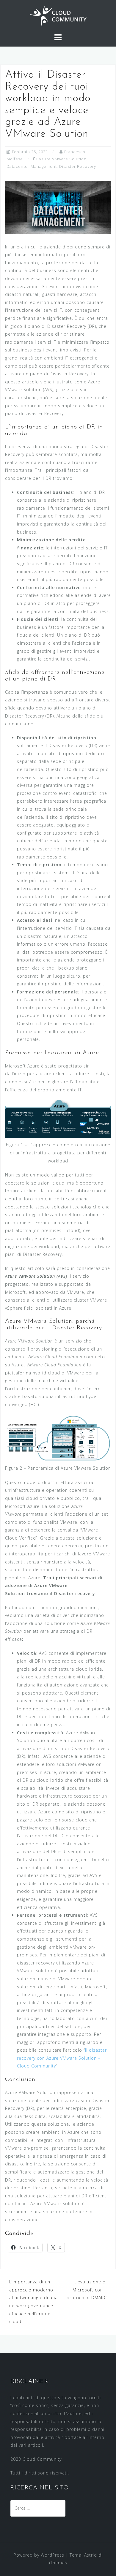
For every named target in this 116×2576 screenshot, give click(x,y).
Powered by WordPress (39, 2555)
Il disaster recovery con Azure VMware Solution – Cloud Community (62, 2058)
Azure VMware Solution (63, 159)
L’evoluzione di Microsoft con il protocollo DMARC (87, 2290)
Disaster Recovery (78, 166)
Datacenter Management (32, 166)
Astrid (91, 2555)
